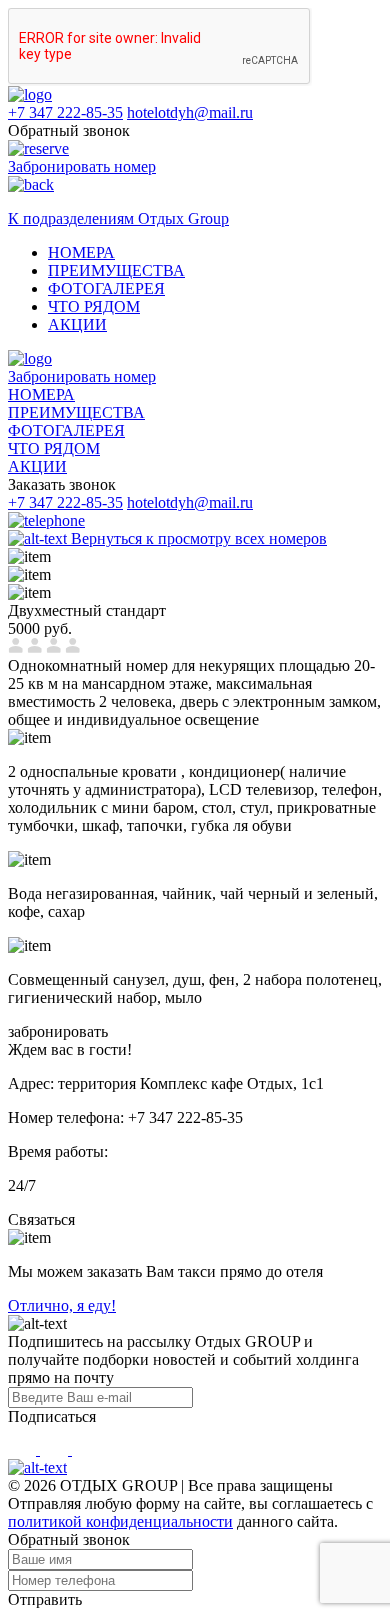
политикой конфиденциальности (120, 1521)
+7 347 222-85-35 (65, 112)
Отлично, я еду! (62, 1305)
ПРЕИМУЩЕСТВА (116, 270)
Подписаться (52, 1416)
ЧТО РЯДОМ (94, 306)
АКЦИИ (77, 324)
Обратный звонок (69, 130)
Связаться (41, 1219)
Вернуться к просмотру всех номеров (197, 538)
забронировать (58, 1031)
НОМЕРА (81, 252)
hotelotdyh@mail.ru (190, 112)
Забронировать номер (82, 376)
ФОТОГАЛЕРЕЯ (106, 288)
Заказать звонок (62, 484)
